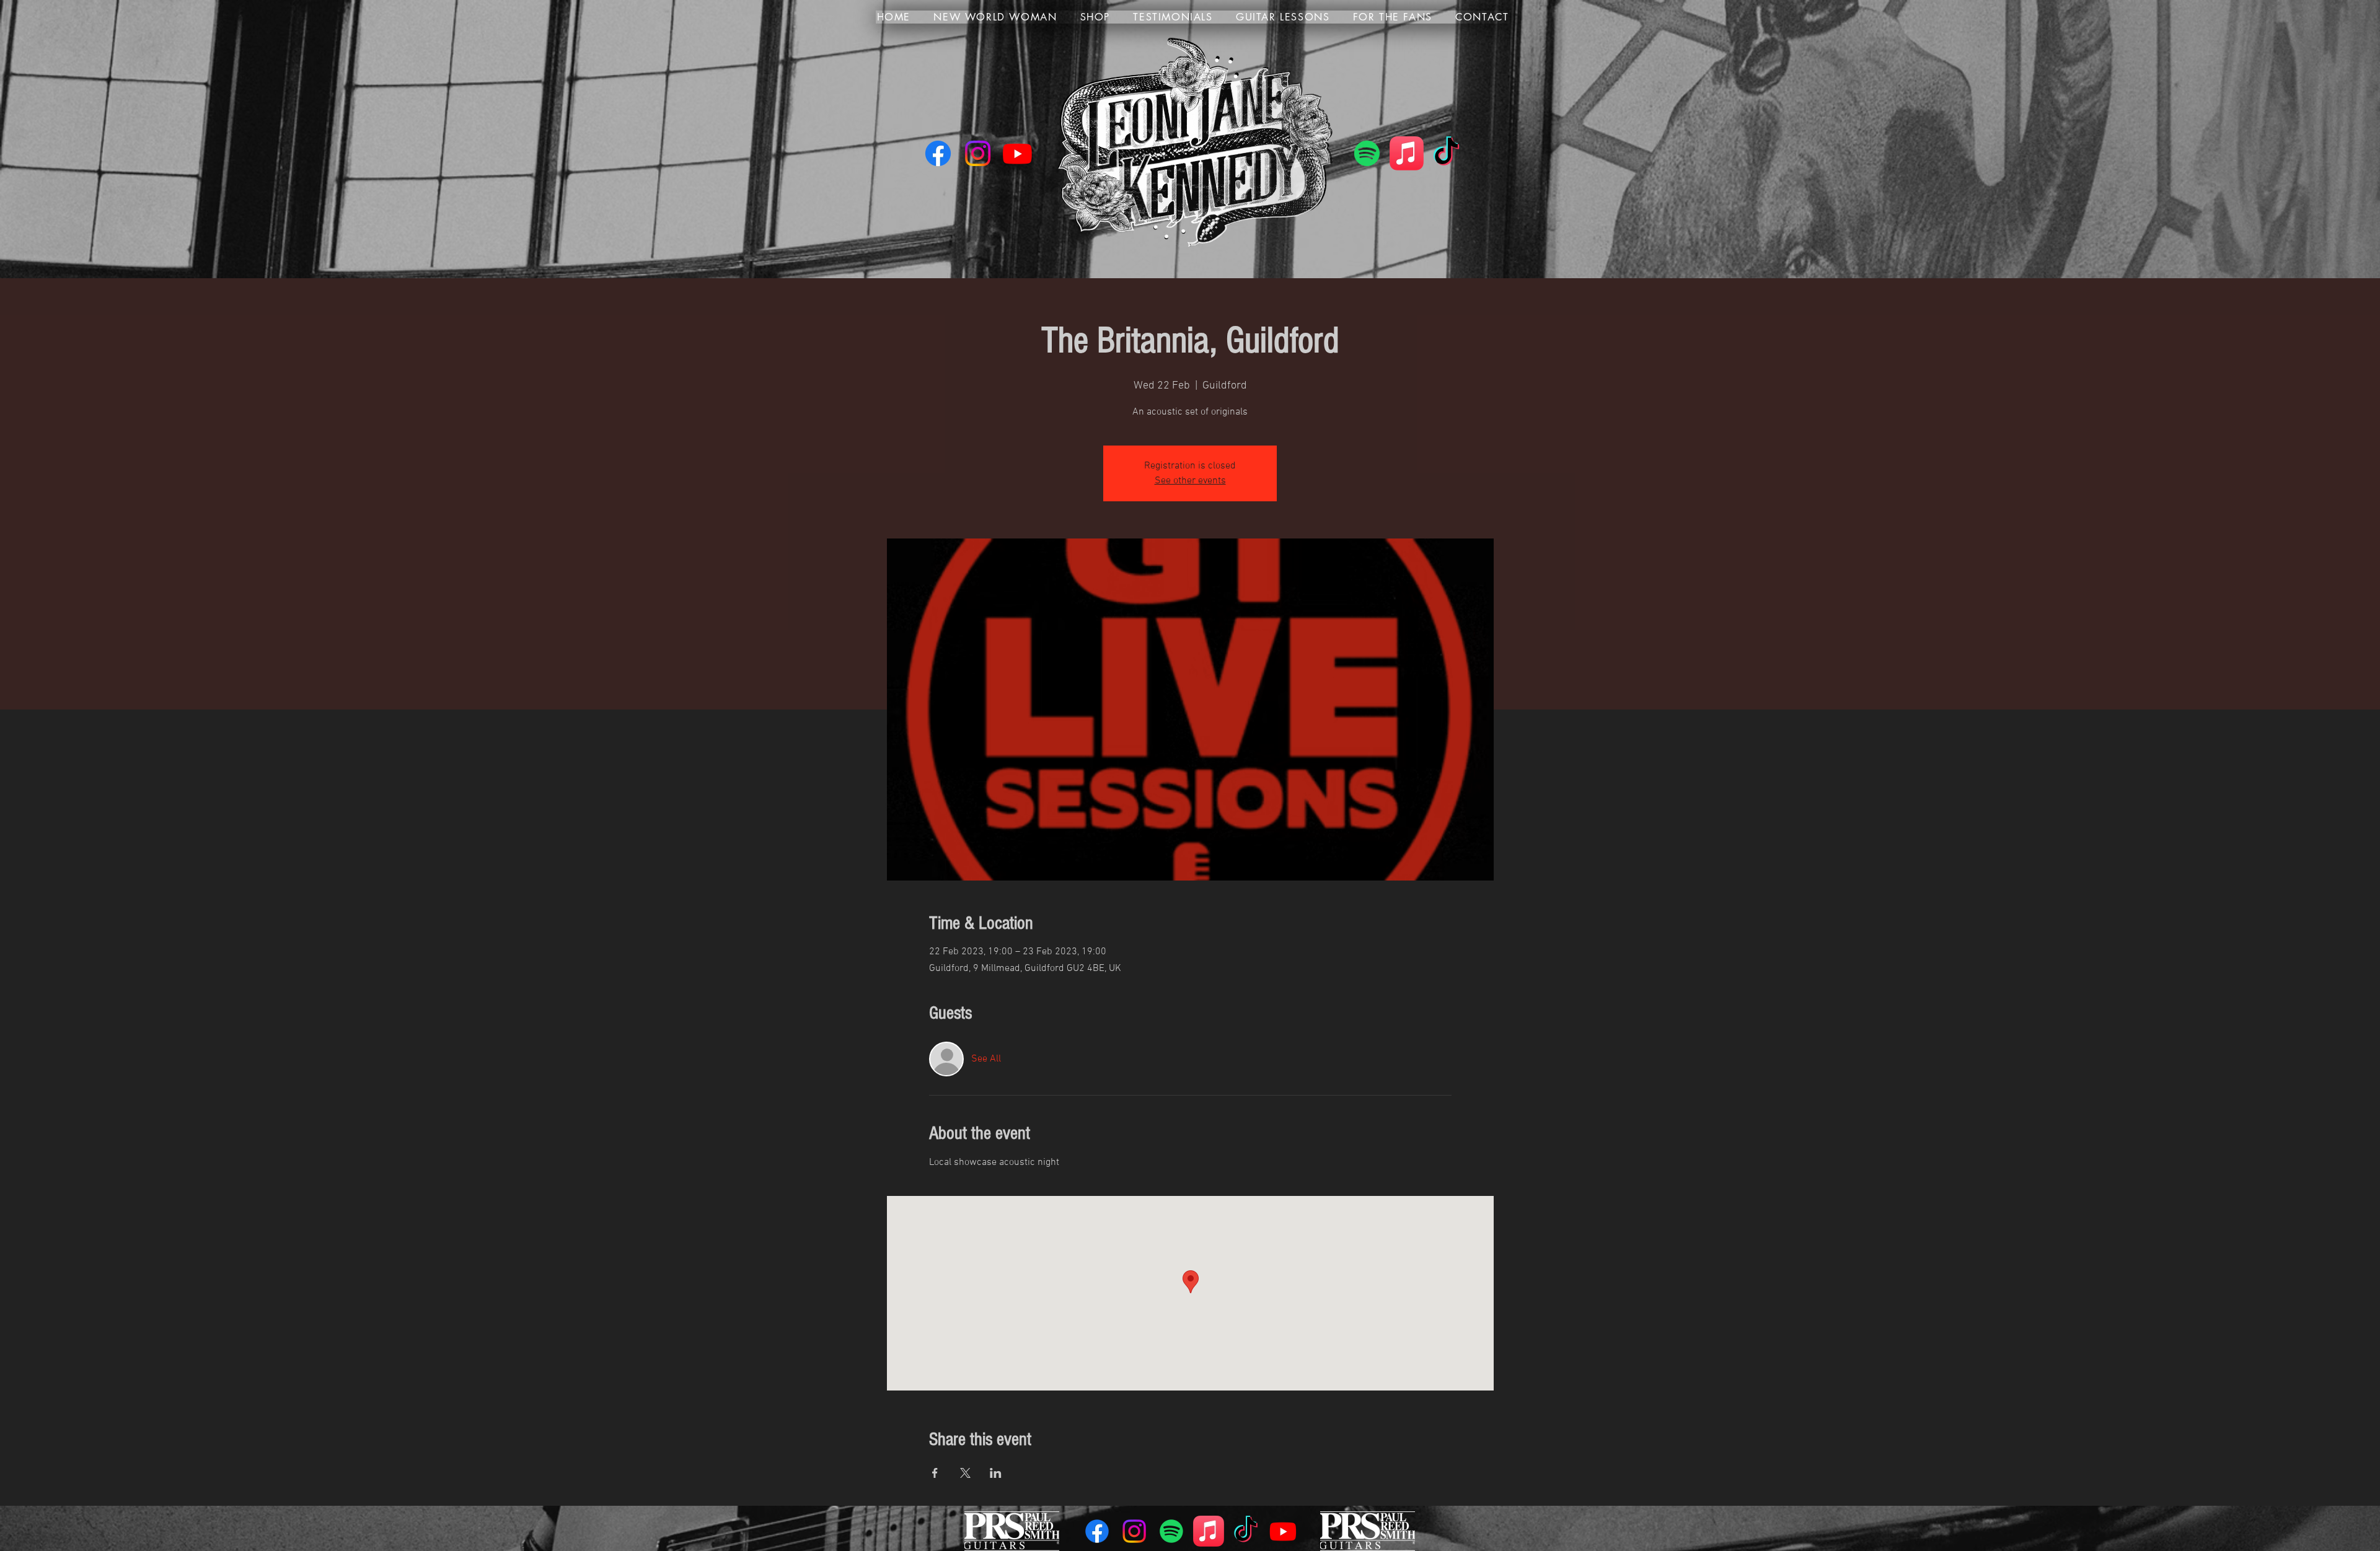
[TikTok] (1446, 153)
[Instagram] (978, 153)
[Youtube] (1017, 153)
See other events (1190, 481)
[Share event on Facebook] (935, 1473)
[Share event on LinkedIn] (996, 1473)
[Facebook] (938, 153)
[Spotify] (1367, 153)
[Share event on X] (965, 1473)
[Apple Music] (1407, 153)
